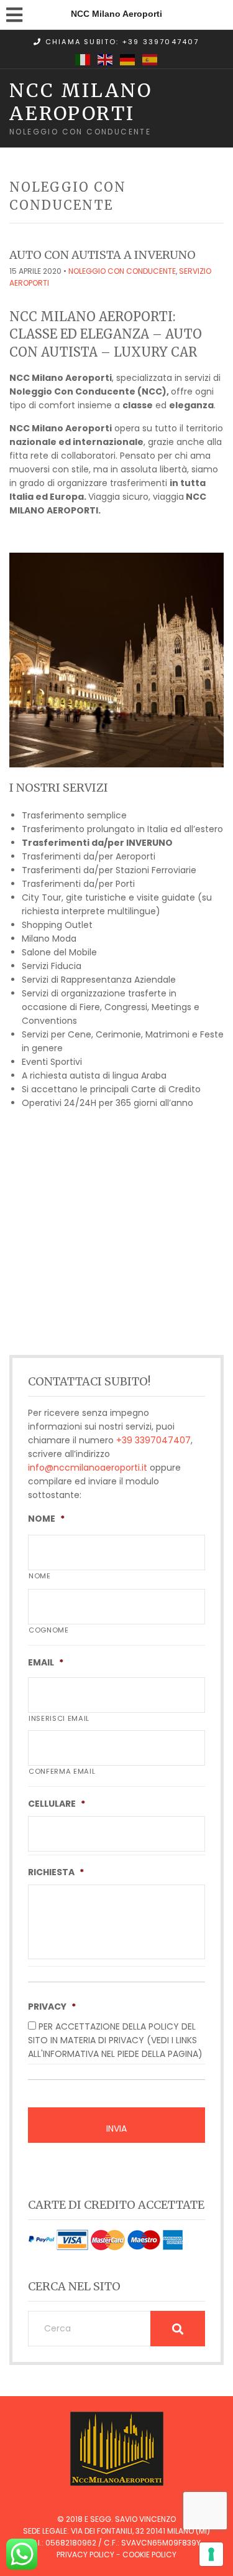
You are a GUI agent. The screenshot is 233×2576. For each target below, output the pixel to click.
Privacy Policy (85, 2555)
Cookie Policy (149, 2555)
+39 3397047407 (153, 1440)
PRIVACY (52, 2007)
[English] (106, 59)
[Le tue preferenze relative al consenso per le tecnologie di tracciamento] (211, 2554)
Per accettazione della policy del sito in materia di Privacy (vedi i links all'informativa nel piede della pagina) (115, 2040)
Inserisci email (59, 1718)
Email (46, 1662)
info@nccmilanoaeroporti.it (88, 1468)
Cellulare (57, 1804)
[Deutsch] (128, 59)
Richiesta (56, 1872)
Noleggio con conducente (122, 271)
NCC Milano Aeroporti (81, 101)
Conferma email (62, 1771)
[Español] (150, 59)
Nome (46, 1519)
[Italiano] (83, 59)
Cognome (49, 1630)
